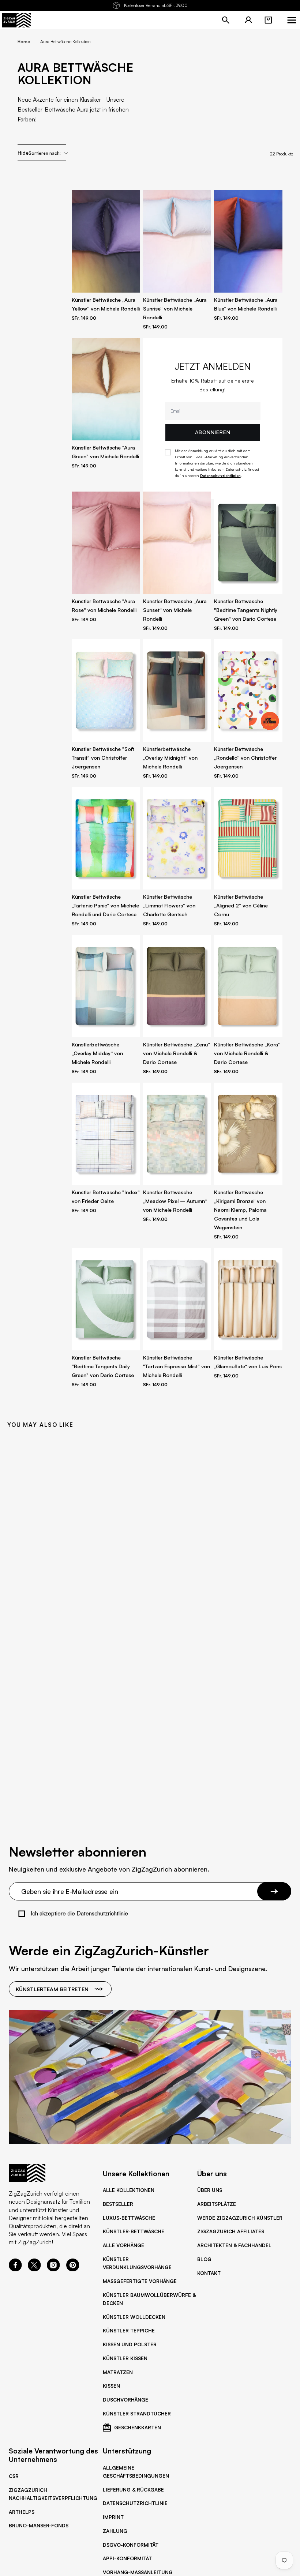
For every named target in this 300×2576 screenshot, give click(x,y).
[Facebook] (15, 2269)
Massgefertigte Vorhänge (140, 2281)
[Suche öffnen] (226, 20)
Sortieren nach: (45, 153)
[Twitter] (34, 2269)
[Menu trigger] (292, 20)
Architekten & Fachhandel (234, 2245)
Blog (204, 2259)
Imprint (113, 2517)
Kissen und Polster (130, 2344)
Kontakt (209, 2273)
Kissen (111, 2386)
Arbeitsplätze (217, 2204)
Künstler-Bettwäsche (134, 2231)
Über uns (210, 2190)
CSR (14, 2476)
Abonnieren (213, 432)
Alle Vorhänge (123, 2245)
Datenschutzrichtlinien (220, 475)
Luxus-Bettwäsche (129, 2218)
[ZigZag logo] (16, 20)
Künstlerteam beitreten (52, 1989)
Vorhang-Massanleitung (138, 2572)
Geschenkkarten (138, 2428)
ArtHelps (22, 2512)
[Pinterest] (73, 2269)
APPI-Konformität (127, 2558)
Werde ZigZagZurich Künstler (240, 2218)
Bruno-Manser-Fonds (39, 2526)
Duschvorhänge (125, 2400)
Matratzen (118, 2372)
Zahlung (115, 2531)
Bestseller (118, 2204)
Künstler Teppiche (129, 2331)
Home (24, 42)
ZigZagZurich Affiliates (231, 2231)
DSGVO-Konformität (131, 2545)
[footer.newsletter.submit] (274, 1891)
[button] (268, 20)
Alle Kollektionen (129, 2190)
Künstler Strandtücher (137, 2414)
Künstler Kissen (125, 2358)
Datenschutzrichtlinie (135, 2503)
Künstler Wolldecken (134, 2317)
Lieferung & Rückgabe (133, 2490)
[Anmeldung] (248, 20)
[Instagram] (53, 2269)
